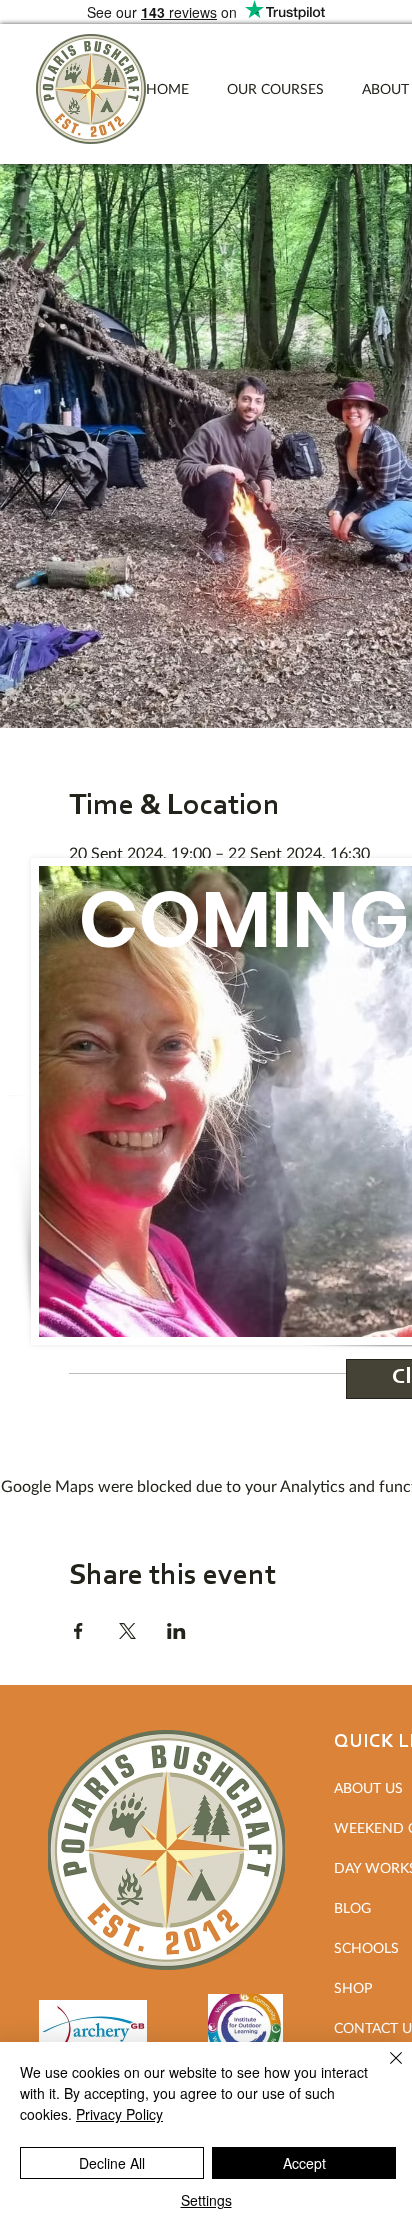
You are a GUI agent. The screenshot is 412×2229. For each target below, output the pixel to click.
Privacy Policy (119, 2114)
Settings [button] (206, 2200)
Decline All (112, 2163)
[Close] (384, 2070)
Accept (304, 2163)
